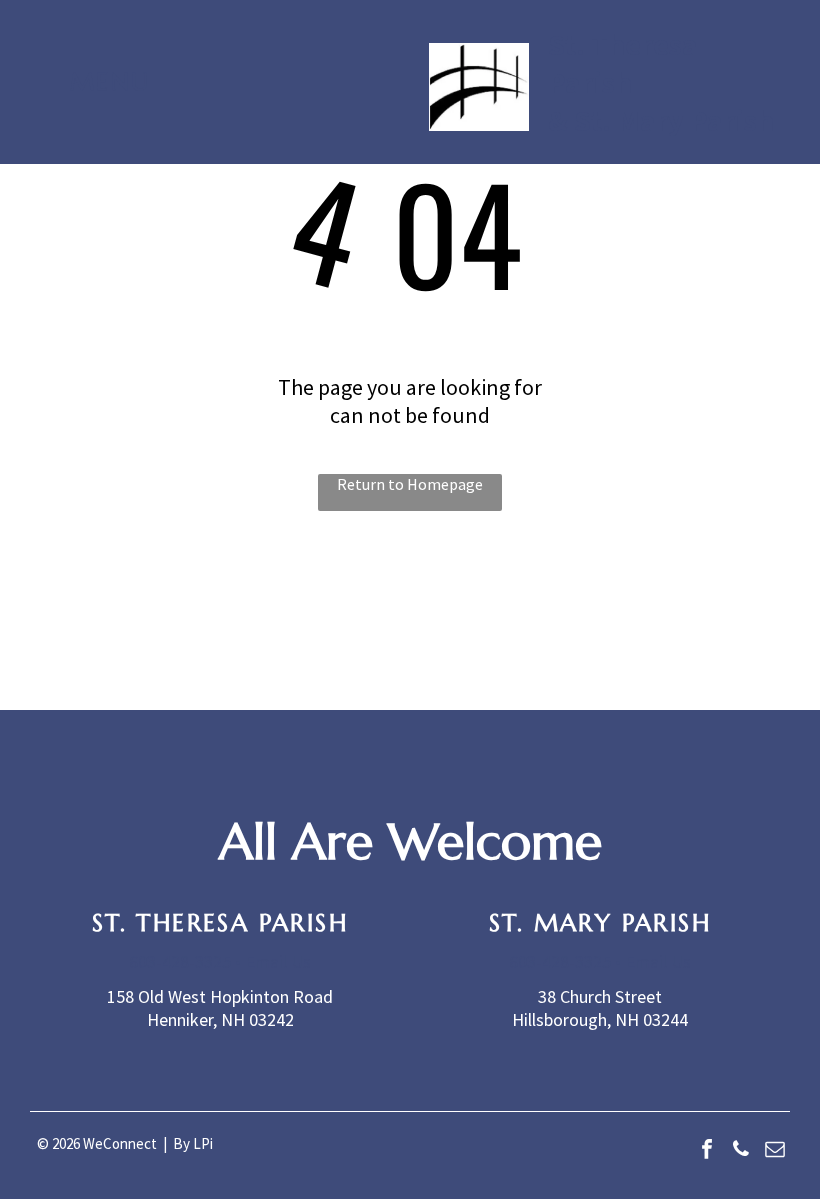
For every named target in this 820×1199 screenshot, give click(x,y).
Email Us (278, 961)
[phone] (741, 1151)
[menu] (44, 101)
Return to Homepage (410, 484)
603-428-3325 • (185, 961)
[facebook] (707, 1151)
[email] (775, 1151)
